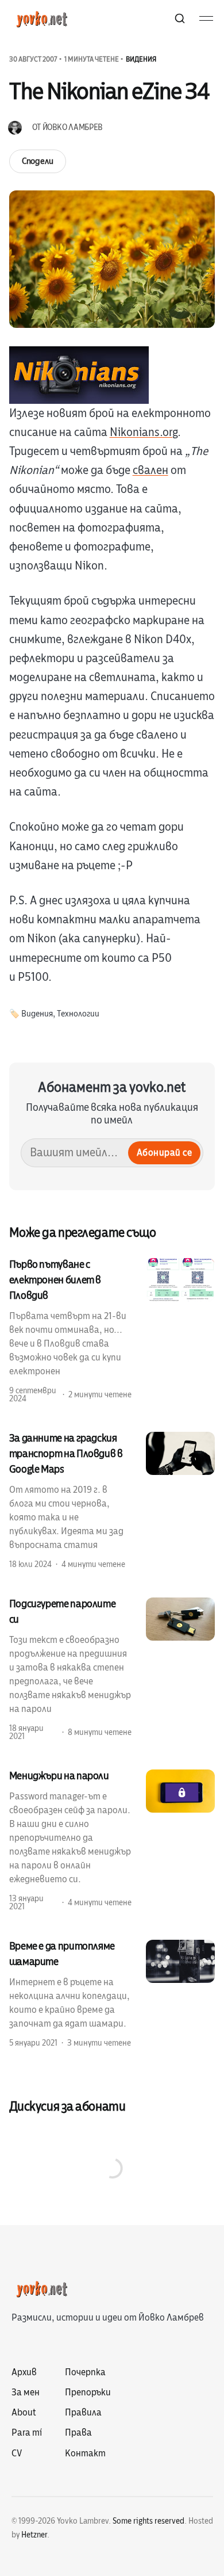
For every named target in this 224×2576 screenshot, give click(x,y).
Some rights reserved (148, 2521)
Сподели (38, 161)
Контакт (85, 2453)
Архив (24, 2372)
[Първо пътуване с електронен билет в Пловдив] (112, 1331)
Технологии (78, 1014)
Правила (83, 2413)
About (24, 2413)
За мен (26, 2392)
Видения (141, 59)
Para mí (27, 2433)
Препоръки (88, 2392)
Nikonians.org (144, 432)
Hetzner (34, 2535)
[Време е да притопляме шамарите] (112, 1994)
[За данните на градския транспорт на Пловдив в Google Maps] (112, 1500)
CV (17, 2453)
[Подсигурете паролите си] (112, 1669)
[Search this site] (180, 18)
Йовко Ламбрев (72, 127)
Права (78, 2433)
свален (150, 470)
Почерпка (85, 2372)
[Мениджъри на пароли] (112, 1840)
